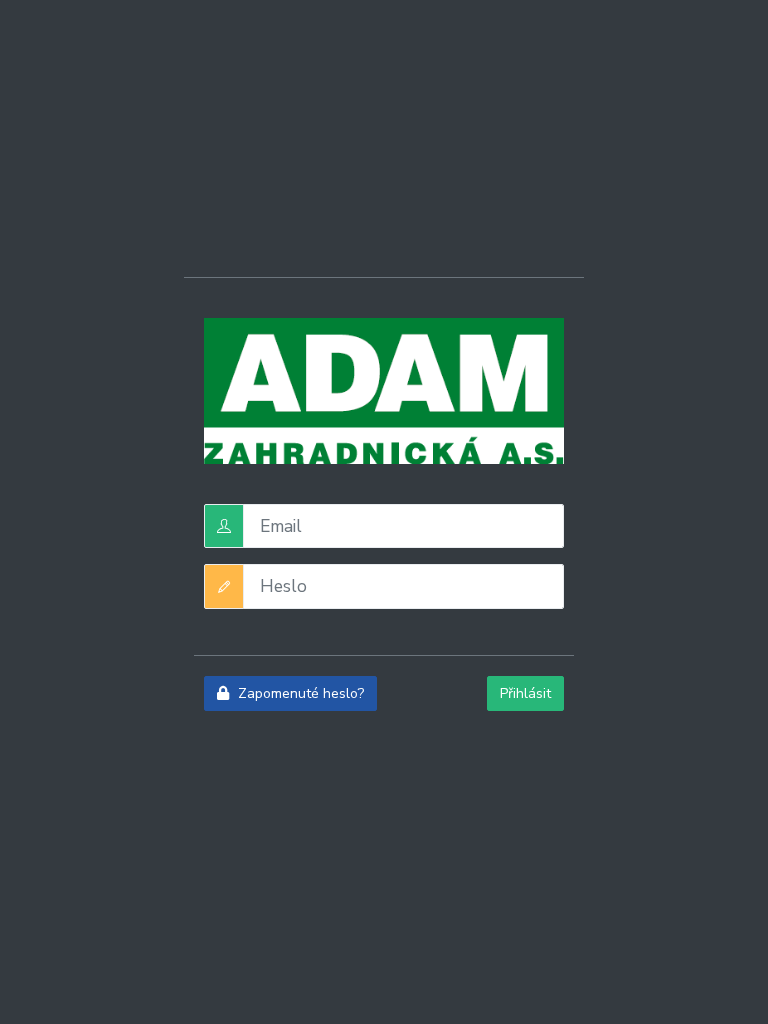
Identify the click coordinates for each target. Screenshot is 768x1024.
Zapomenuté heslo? (299, 693)
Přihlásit (525, 693)
